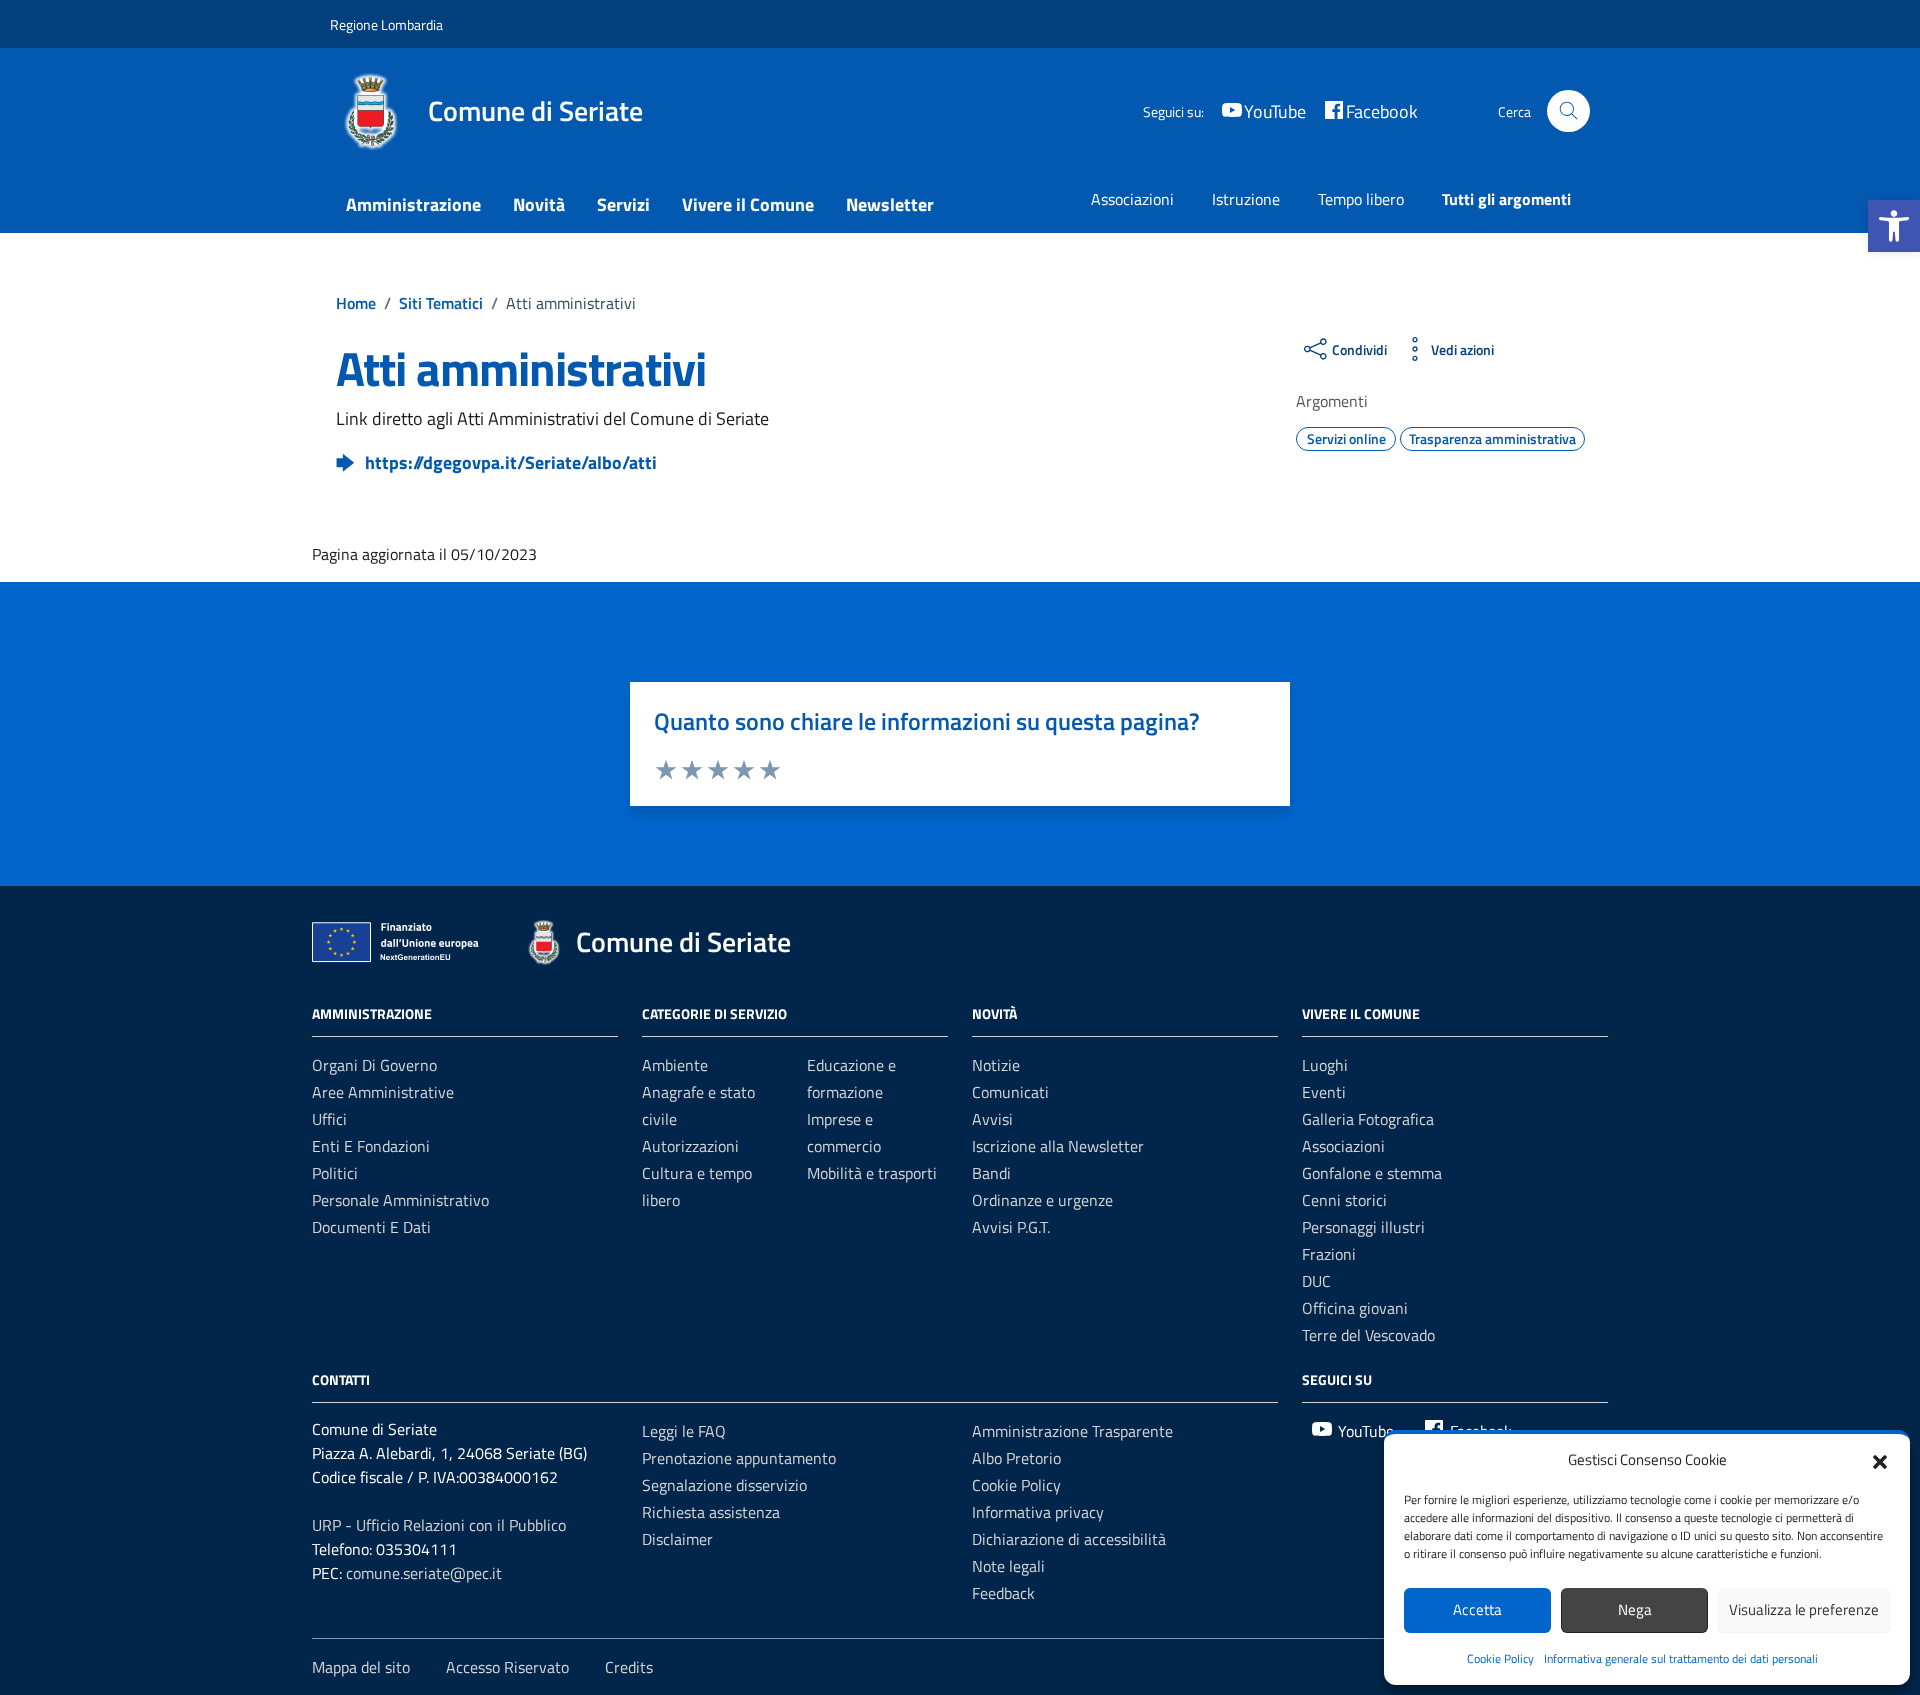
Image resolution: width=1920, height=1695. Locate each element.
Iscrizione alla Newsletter (1058, 1146)
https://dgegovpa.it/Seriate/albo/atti (511, 462)
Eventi (1324, 1092)
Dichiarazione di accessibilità (1069, 1539)
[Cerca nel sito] (1568, 111)
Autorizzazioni (690, 1146)
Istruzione (1246, 199)
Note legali (1008, 1566)
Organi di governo (374, 1065)
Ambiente (675, 1065)
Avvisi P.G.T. (1011, 1227)
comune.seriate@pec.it (424, 1573)
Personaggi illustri (1363, 1227)
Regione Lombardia (386, 24)
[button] (1894, 226)
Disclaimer (677, 1539)
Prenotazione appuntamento (739, 1458)
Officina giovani (1355, 1308)
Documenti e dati (371, 1227)
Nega (1635, 1609)
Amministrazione (413, 204)
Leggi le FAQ (684, 1431)
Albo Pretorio (1016, 1458)
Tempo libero (1361, 199)
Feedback (1003, 1593)
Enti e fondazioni (371, 1146)
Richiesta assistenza (711, 1512)
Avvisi (992, 1119)
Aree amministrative (383, 1092)
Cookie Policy (1500, 1658)
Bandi (991, 1173)
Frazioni (1329, 1254)
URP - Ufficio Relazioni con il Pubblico (439, 1525)
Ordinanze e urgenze (1042, 1200)
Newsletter (890, 204)
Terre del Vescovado (1368, 1335)
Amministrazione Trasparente (1072, 1431)
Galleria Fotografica (1368, 1119)
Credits (629, 1667)
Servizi (623, 204)
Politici (335, 1173)
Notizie (996, 1065)
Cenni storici (1344, 1200)
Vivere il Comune (748, 204)
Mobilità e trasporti (872, 1173)
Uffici (329, 1119)
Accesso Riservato (507, 1667)
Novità (539, 204)
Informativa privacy (1038, 1512)
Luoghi (1325, 1065)
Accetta (1477, 1609)
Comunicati (1010, 1092)
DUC (1316, 1281)
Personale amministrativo (400, 1200)
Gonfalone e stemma (1372, 1173)
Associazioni (1132, 199)
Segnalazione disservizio (724, 1485)
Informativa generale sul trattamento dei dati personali (1681, 1658)
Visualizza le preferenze (1804, 1609)
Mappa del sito (361, 1667)
